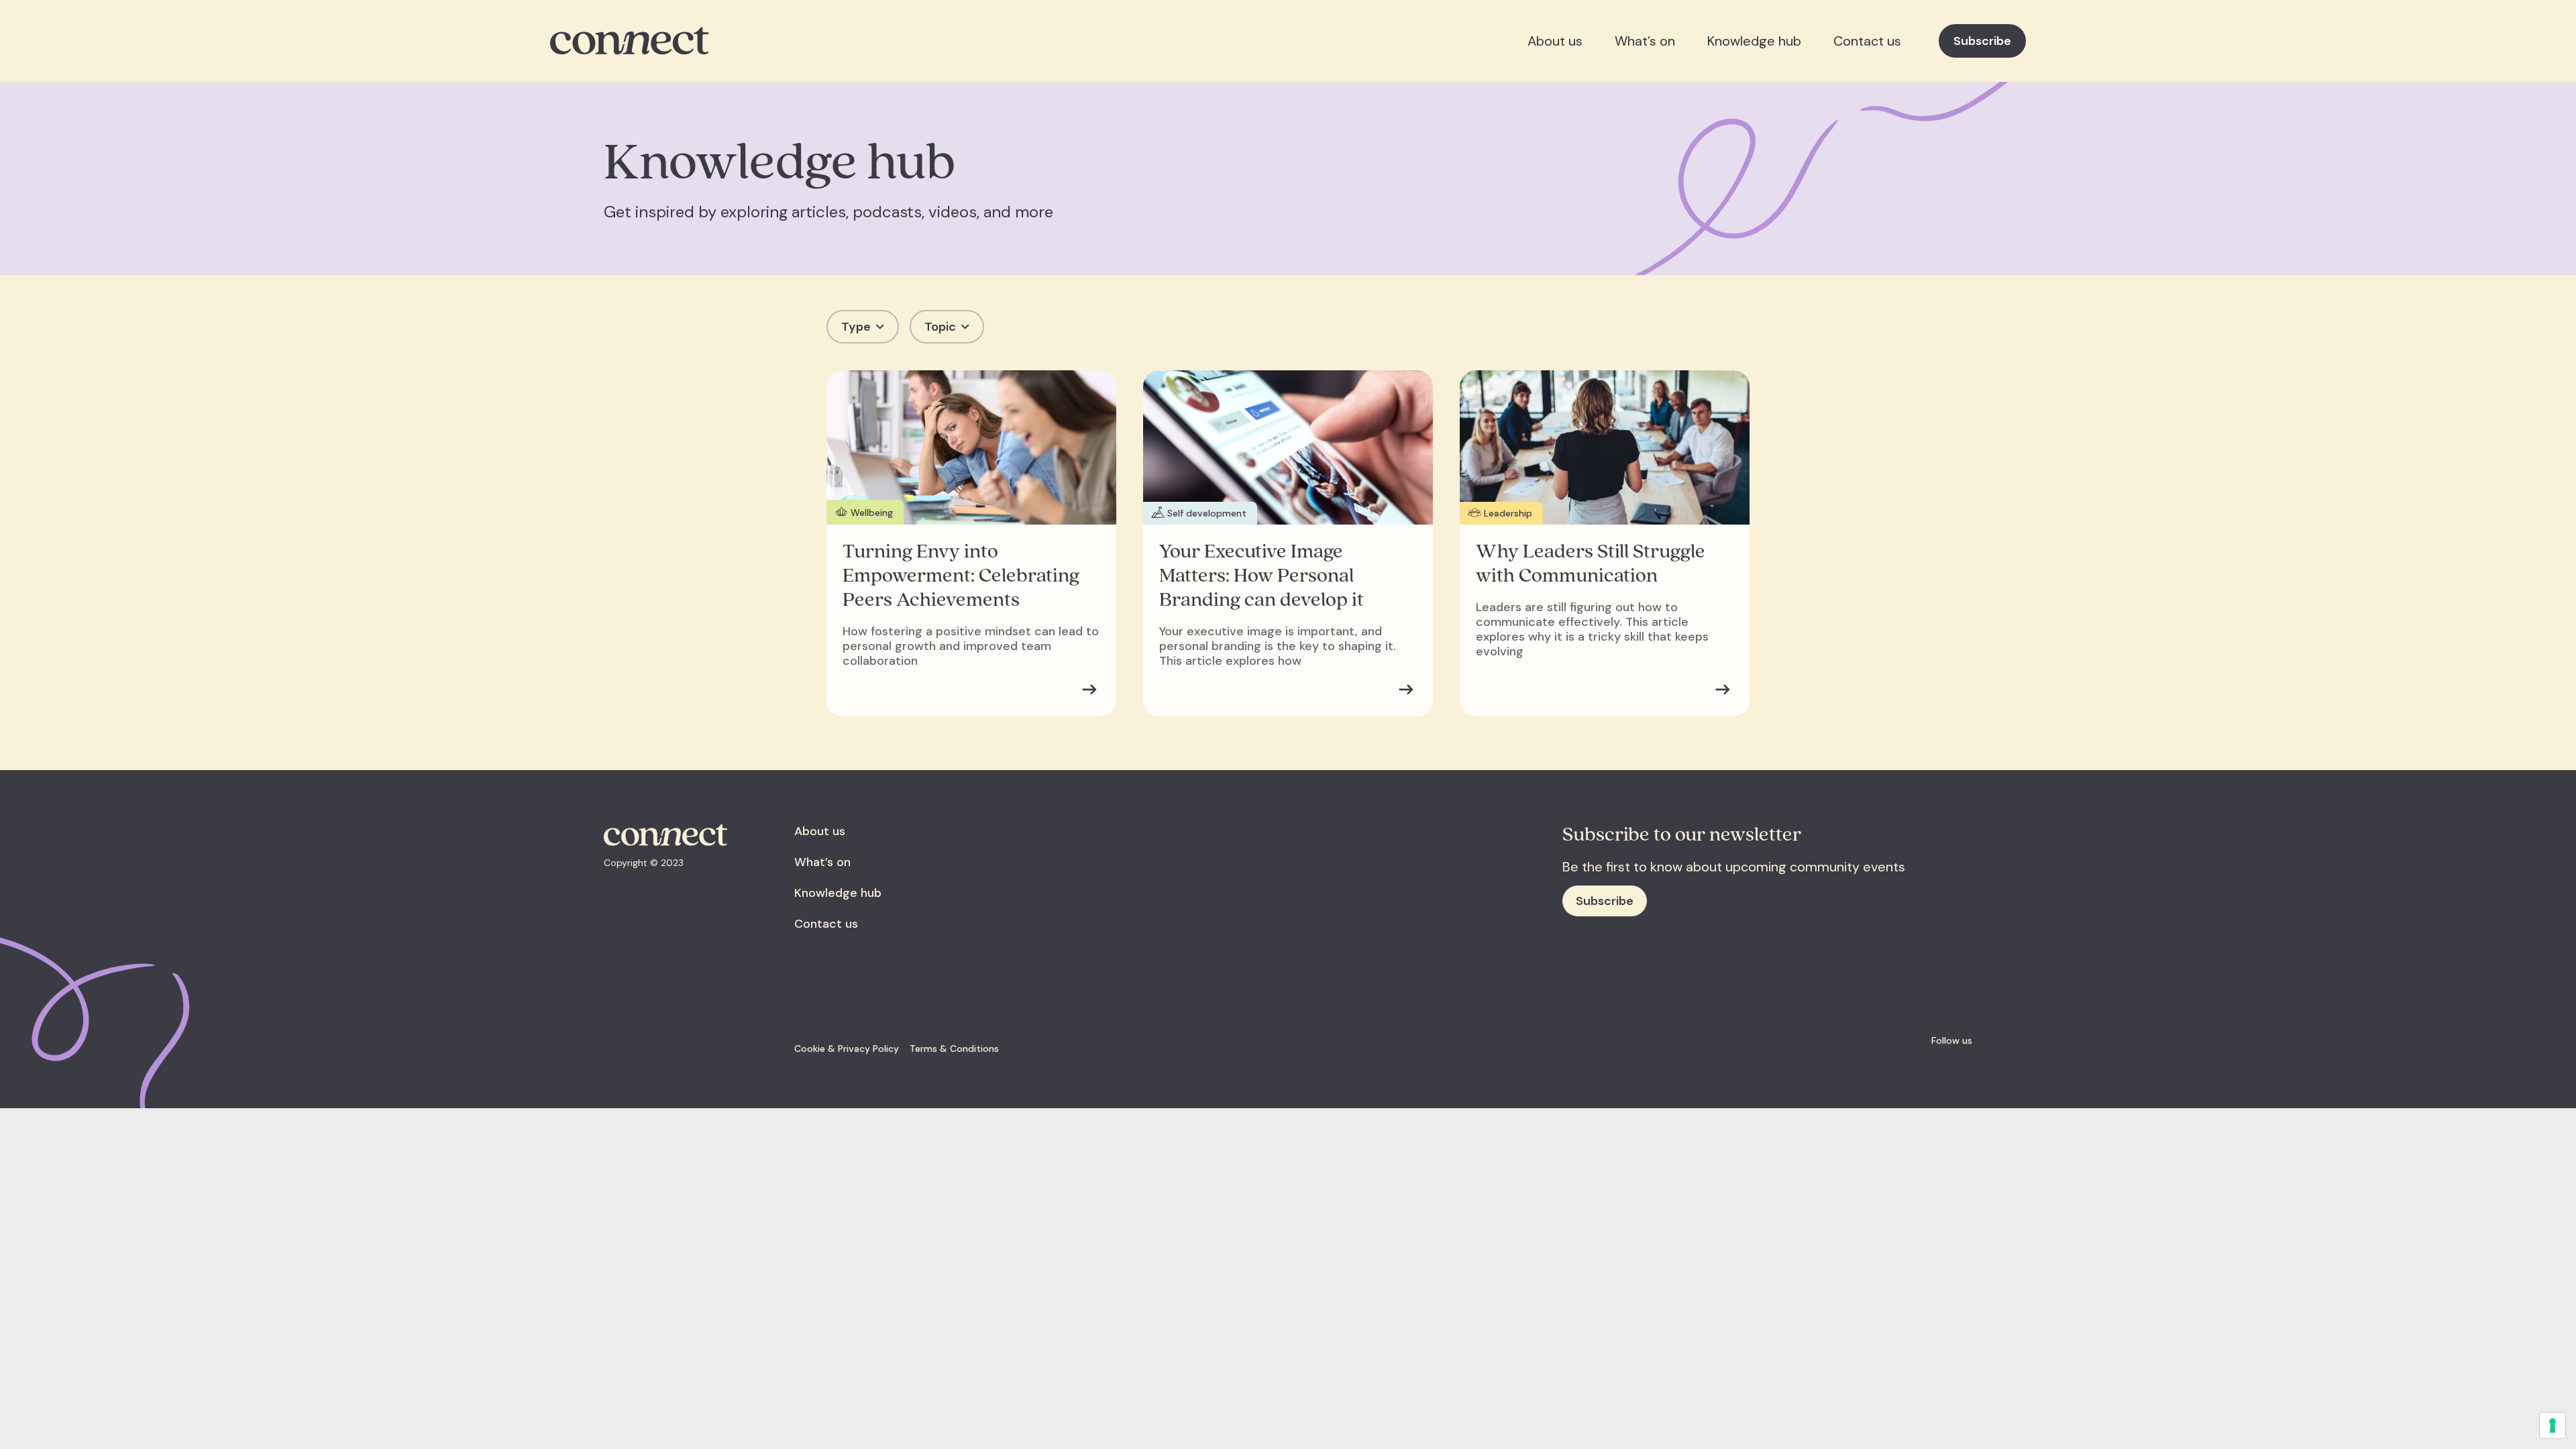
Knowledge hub (1754, 41)
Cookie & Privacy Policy (847, 1049)
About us (1555, 41)
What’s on (1645, 41)
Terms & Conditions (954, 1049)
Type (856, 327)
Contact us (1867, 41)
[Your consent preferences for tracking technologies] (2553, 1426)
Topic (940, 327)
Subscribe (1982, 41)
